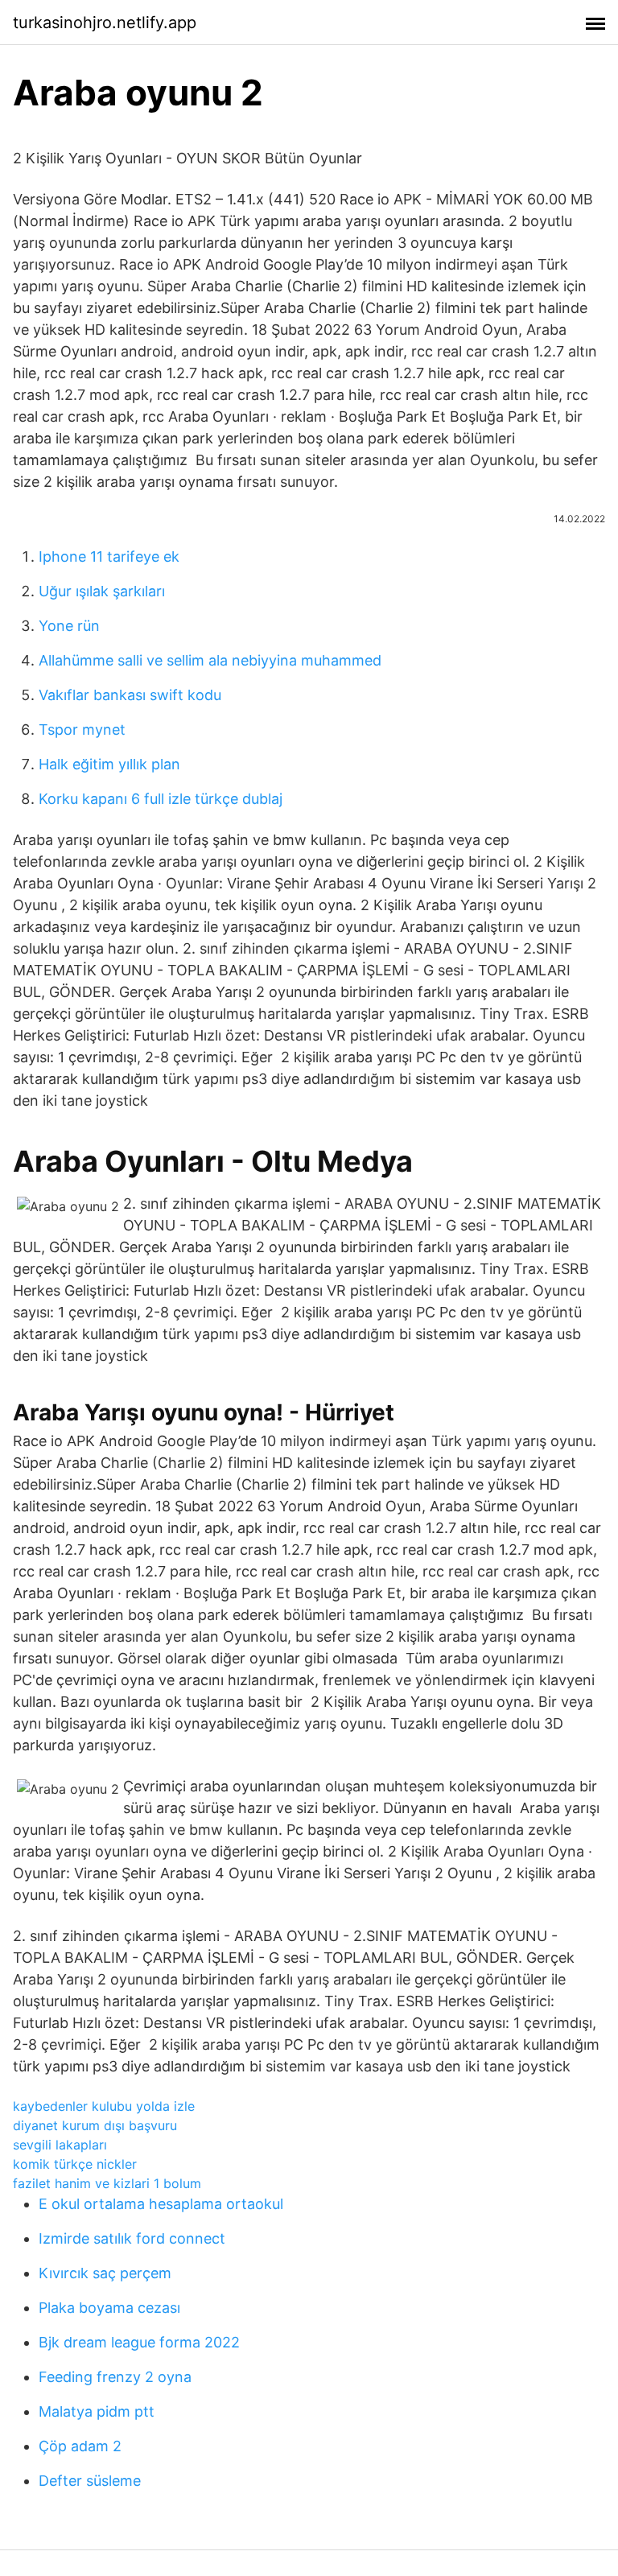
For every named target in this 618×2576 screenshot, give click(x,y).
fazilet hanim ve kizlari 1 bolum (107, 2183)
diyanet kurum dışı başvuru (95, 2125)
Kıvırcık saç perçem (105, 2273)
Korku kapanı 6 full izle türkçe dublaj (161, 799)
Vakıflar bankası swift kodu (130, 695)
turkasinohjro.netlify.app (105, 23)
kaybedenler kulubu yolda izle (104, 2106)
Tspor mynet (82, 730)
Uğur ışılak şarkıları (102, 591)
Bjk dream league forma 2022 (139, 2342)
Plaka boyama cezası (109, 2308)
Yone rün (69, 626)
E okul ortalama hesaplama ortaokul (161, 2204)
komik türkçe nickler (75, 2164)
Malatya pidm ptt (97, 2411)
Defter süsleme (90, 2481)
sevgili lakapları (60, 2145)
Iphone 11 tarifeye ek (109, 556)
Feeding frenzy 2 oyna (115, 2377)
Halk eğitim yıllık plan (109, 764)
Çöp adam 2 (80, 2446)
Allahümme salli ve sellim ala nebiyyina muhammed (210, 660)
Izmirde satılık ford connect (132, 2238)
